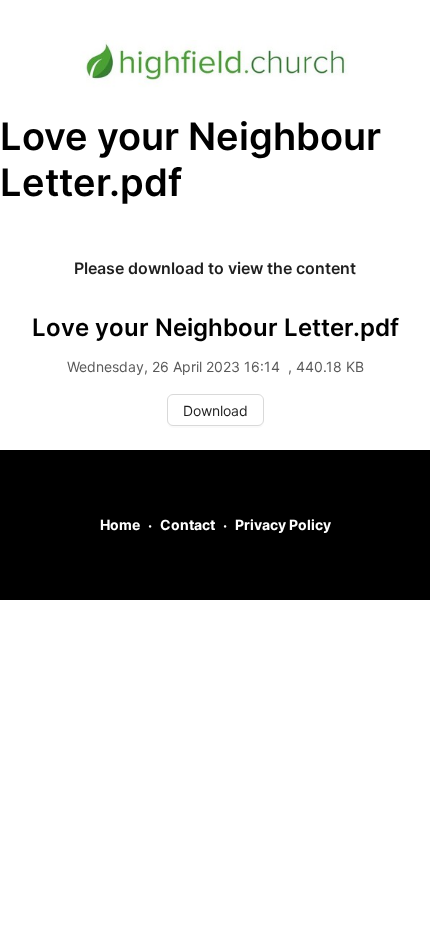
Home (120, 524)
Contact (187, 524)
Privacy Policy (283, 524)
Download (215, 410)
